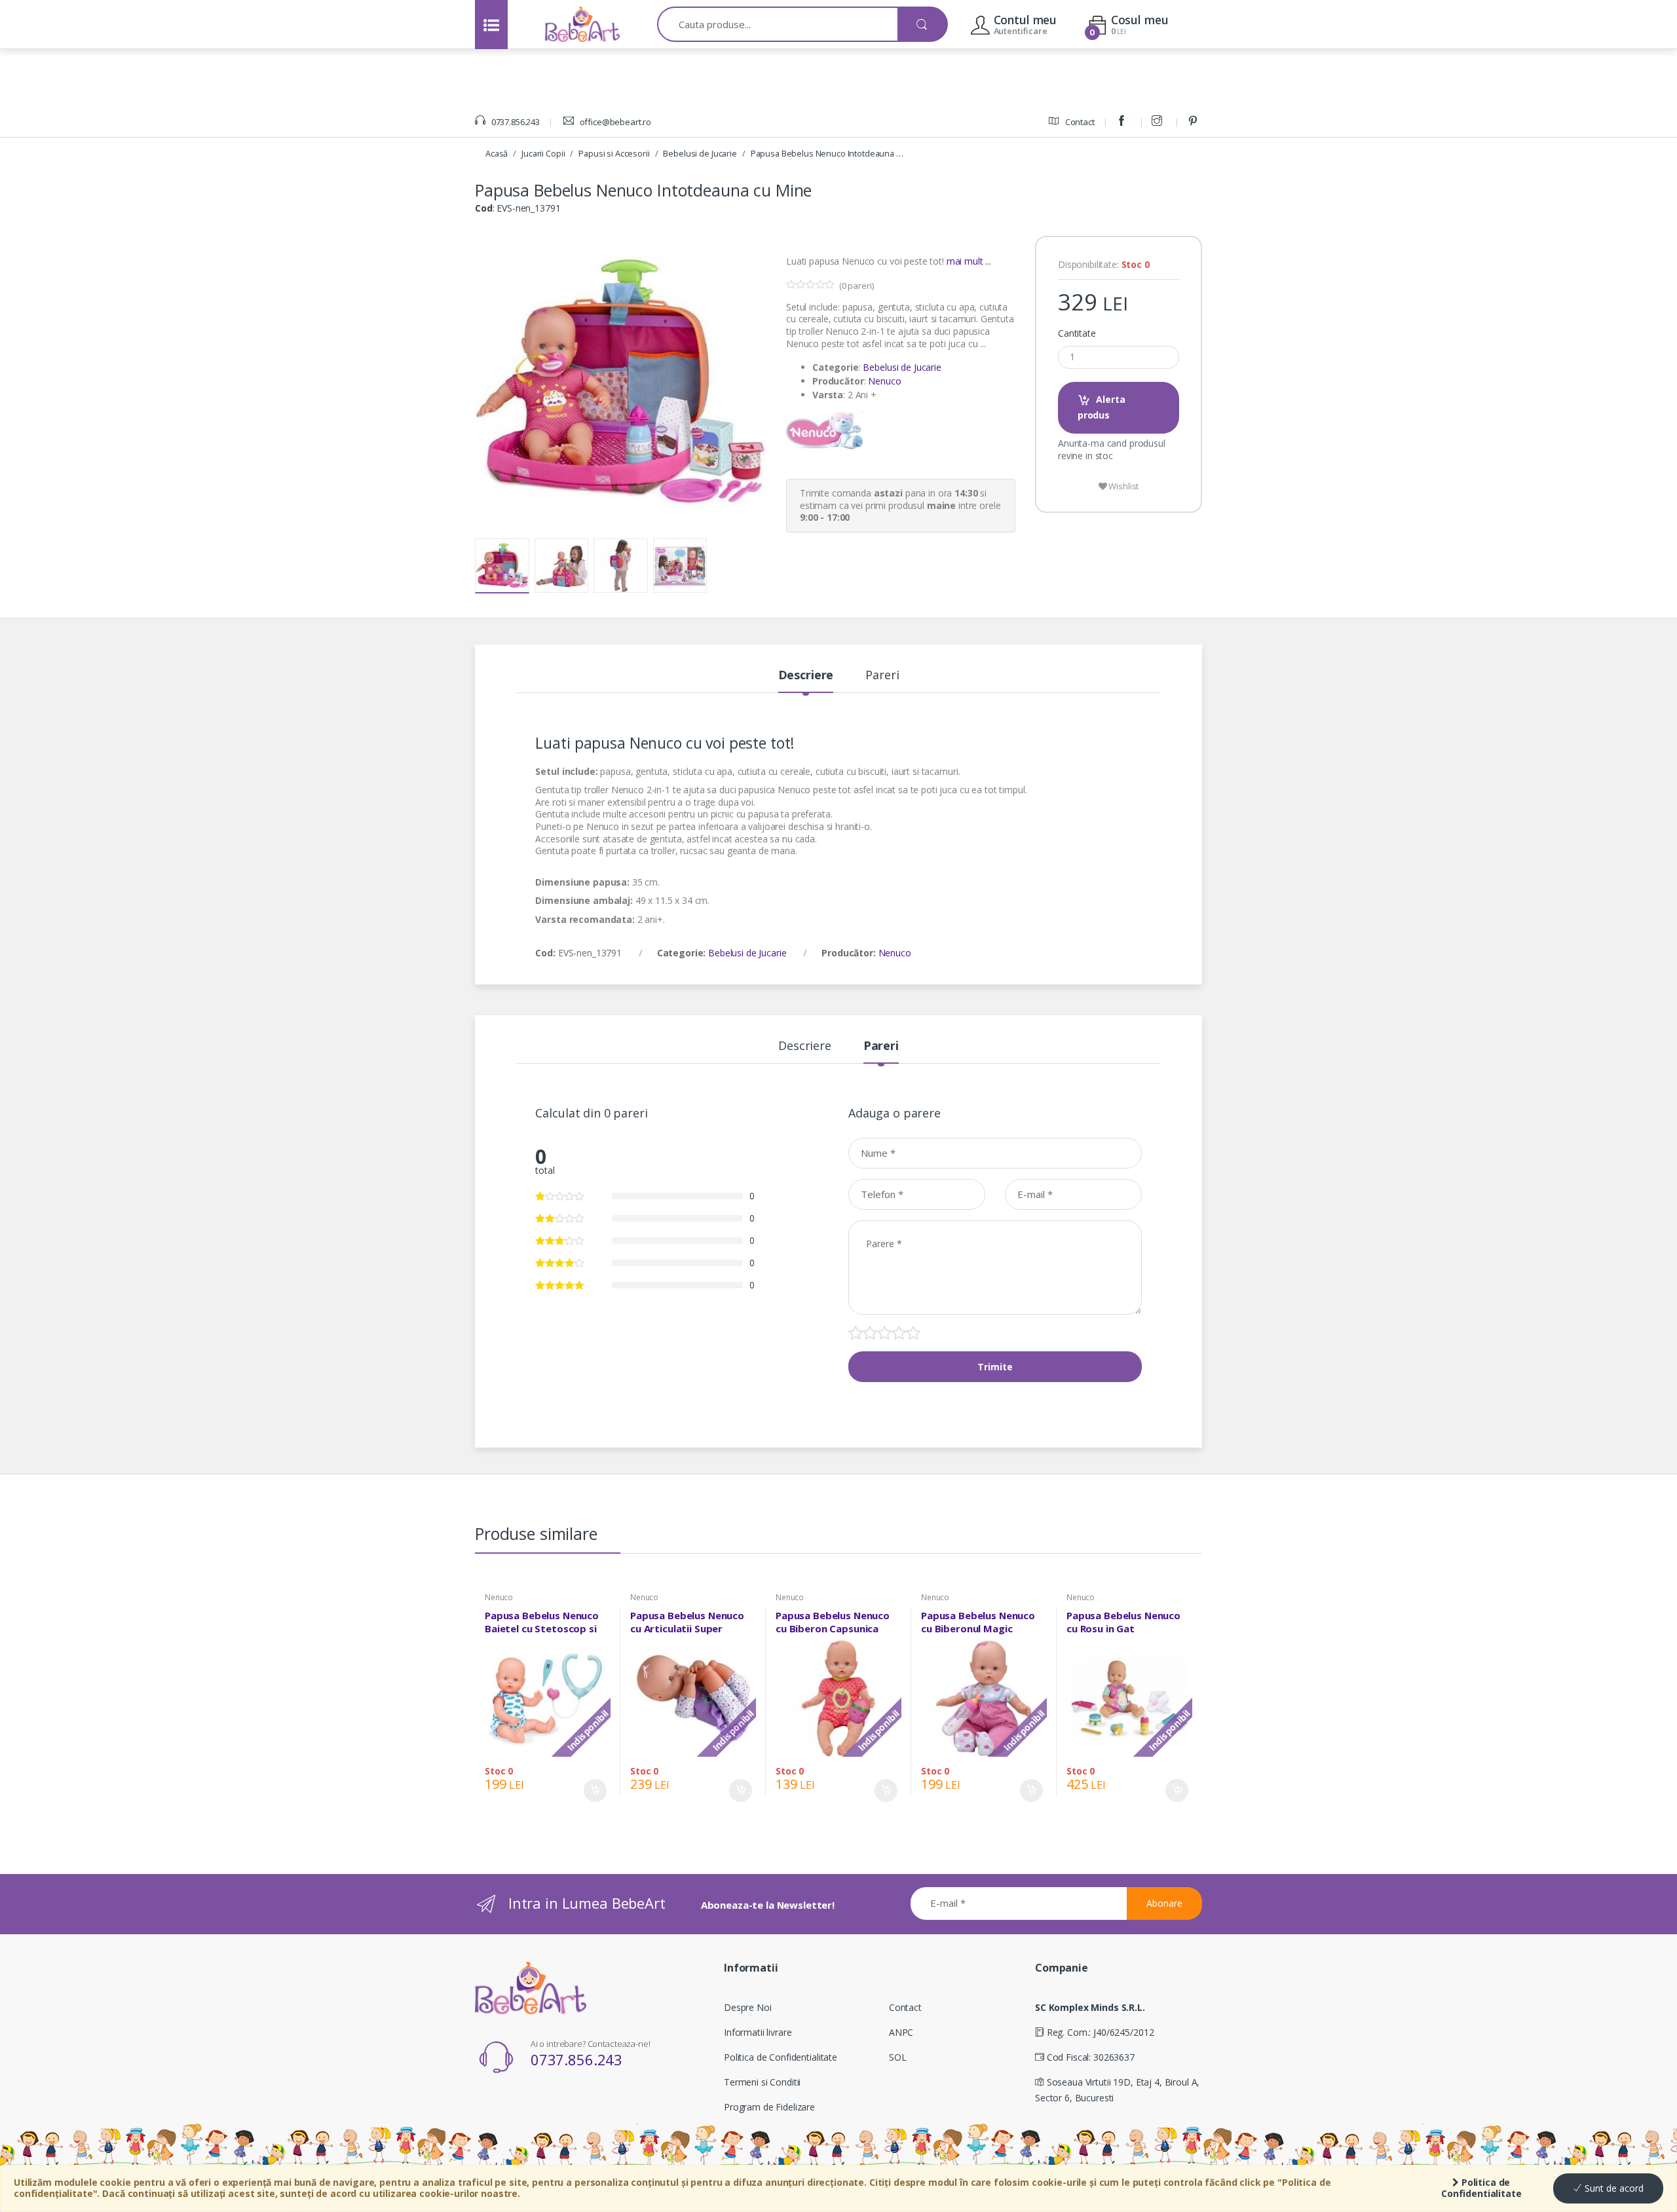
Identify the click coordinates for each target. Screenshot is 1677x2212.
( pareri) (857, 286)
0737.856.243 (515, 122)
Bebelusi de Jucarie (700, 153)
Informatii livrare (758, 2032)
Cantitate (1077, 333)
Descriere (806, 676)
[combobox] (778, 24)
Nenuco (884, 381)
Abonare (1164, 1903)
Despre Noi (748, 2007)
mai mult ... (969, 261)
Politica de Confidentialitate (1481, 2188)
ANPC (901, 2032)
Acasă (497, 153)
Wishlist (1123, 486)
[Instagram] (1159, 122)
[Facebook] (1123, 122)
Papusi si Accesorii (614, 153)
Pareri (882, 676)
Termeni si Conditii (762, 2082)
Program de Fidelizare (769, 2107)
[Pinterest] (1195, 122)
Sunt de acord (1613, 2188)
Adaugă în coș (595, 1790)
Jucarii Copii (543, 153)
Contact (1079, 122)
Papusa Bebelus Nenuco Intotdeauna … (827, 153)
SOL (898, 2057)
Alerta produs (1102, 407)
